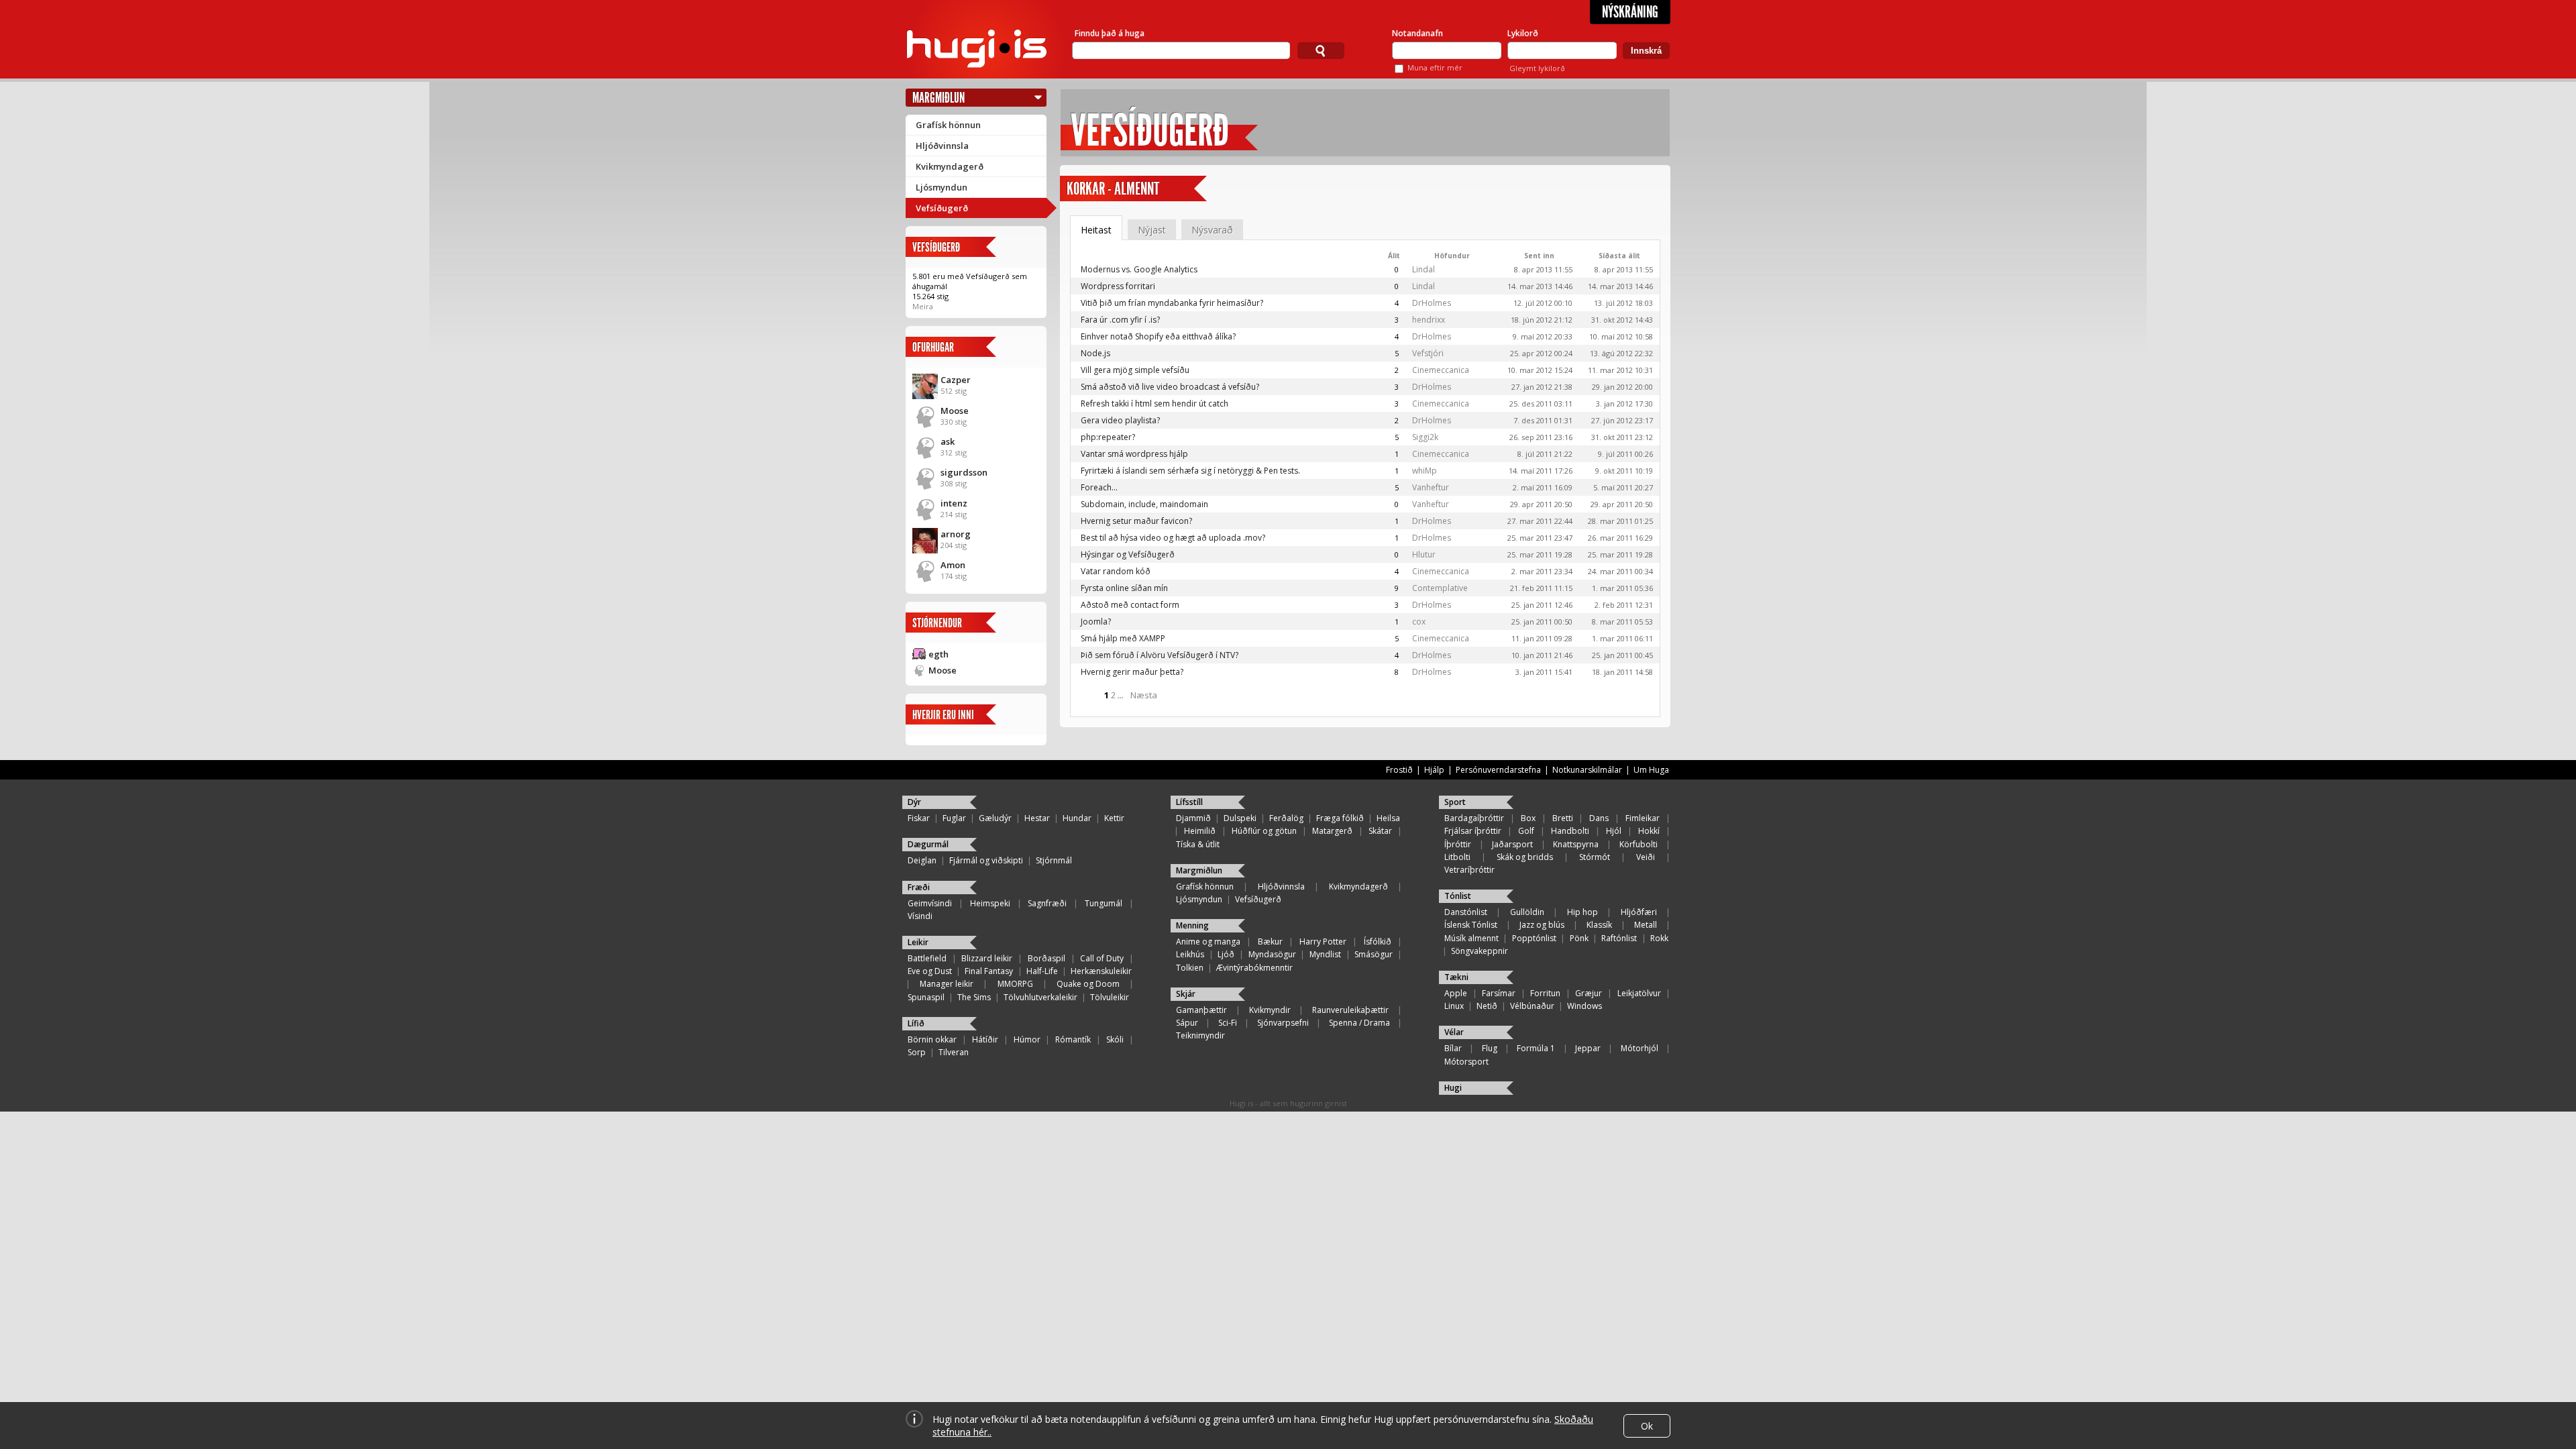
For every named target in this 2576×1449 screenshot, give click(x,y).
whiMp (1425, 471)
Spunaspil (926, 997)
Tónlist (1458, 896)
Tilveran (954, 1052)
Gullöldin (1527, 912)
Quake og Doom (1088, 984)
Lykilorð (1523, 33)
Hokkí (1649, 831)
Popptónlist (1534, 938)
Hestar (1037, 818)
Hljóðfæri (1639, 912)
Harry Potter (1323, 942)
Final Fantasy (989, 971)
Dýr (914, 802)
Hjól (1614, 831)
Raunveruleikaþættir (1350, 1010)
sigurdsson (964, 472)
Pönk (1579, 938)
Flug (1490, 1048)
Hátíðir (985, 1039)
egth (938, 654)
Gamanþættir (1201, 1010)
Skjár (1186, 994)
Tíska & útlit (1198, 844)
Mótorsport (1466, 1062)
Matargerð (1332, 831)
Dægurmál (928, 844)
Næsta (1144, 695)
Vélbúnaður (1532, 1006)
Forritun (1545, 993)
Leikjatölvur (1639, 993)
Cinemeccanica (1441, 370)
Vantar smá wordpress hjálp (1134, 454)
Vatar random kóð (1116, 571)
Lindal (1424, 269)
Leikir (918, 942)
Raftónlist (1619, 938)
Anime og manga (1208, 942)
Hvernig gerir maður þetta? (1132, 672)
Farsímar (1499, 993)
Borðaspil (1046, 958)
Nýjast (1152, 230)
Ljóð (1226, 954)
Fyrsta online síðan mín (1124, 588)
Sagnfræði (1047, 903)
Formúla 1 (1536, 1048)
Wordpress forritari (1118, 286)
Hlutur (1424, 554)
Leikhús (1190, 954)
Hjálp (1434, 770)
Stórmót (1595, 857)
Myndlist (1325, 954)
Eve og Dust (930, 971)
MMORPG (1015, 984)
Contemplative (1440, 588)
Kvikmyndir (1270, 1010)
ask (948, 441)
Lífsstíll (1189, 802)
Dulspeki (1240, 818)
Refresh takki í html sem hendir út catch (1155, 404)
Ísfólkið (1378, 942)
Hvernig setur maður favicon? (1136, 521)
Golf (1526, 831)
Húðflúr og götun (1264, 831)
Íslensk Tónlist (1471, 925)
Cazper (956, 380)
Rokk (1659, 938)
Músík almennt (1471, 938)
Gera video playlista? (1120, 420)
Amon (953, 565)
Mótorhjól (1640, 1048)
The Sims (974, 997)
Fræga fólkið (1340, 818)
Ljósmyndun (942, 187)
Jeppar (1588, 1048)
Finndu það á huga (1110, 33)
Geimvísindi (930, 903)
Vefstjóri (1428, 353)
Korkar (1086, 189)
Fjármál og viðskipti (986, 860)
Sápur (1187, 1023)
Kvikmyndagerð (950, 166)
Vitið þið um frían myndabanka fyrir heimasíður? (1172, 303)
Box (1528, 818)
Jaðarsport (1512, 844)
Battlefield (927, 958)
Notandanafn (1417, 33)
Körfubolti (1639, 844)
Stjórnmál (1054, 860)
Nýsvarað (1212, 230)
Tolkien (1190, 968)
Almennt (1137, 189)
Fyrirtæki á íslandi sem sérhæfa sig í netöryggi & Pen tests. (1190, 471)
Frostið (1399, 770)
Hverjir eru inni (943, 715)
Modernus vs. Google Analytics (1139, 269)
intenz (954, 503)
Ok (1647, 1426)
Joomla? (1096, 622)
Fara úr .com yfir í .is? (1120, 320)
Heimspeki (990, 903)
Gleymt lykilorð (1537, 68)
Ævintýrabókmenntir (1254, 968)
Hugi (1453, 1088)
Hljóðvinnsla (942, 146)
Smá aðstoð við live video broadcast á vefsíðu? (1170, 387)
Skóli (1115, 1039)
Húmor (1027, 1039)
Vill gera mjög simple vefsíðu (1135, 370)
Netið (1487, 1006)
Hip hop (1582, 912)
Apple (1456, 993)
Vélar (1454, 1032)
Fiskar (919, 818)
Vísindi (920, 916)
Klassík (1599, 925)
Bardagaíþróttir (1474, 818)
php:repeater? (1108, 437)
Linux (1454, 1006)
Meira (923, 306)
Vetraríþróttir (1469, 870)
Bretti (1563, 818)
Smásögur (1374, 954)
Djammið (1193, 818)
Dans (1599, 818)
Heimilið (1200, 831)
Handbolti (1570, 831)
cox (1419, 622)
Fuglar (954, 818)
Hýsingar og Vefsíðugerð (1128, 554)
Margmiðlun (938, 98)
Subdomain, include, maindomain (1144, 504)
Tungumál (1104, 903)
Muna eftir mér (1435, 67)
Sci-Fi (1228, 1023)
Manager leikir (947, 984)
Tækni (1456, 977)
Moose (955, 411)
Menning (1192, 925)
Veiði (1646, 857)
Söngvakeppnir (1480, 951)
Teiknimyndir (1200, 1035)
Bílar (1453, 1048)
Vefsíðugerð (942, 208)
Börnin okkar (932, 1039)
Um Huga (1651, 770)
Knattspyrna (1576, 844)
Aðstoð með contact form (1130, 605)
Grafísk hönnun (948, 125)
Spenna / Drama (1359, 1023)
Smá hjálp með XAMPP (1123, 638)
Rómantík (1073, 1039)
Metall (1646, 925)
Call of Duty (1102, 958)
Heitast (1096, 230)
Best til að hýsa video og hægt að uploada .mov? (1173, 538)
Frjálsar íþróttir (1473, 831)
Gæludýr (995, 818)
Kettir (1114, 818)
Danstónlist (1466, 912)
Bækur (1270, 942)
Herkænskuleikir (1101, 971)
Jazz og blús (1542, 925)
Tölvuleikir (1110, 997)
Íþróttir (1458, 844)
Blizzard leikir (987, 958)
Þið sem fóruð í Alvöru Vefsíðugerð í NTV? (1160, 655)
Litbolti (1457, 857)
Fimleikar (1643, 818)
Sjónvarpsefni (1283, 1023)
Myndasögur (1272, 954)
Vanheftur (1431, 487)
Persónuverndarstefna (1498, 770)
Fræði (919, 887)
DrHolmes (1432, 303)
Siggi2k (1425, 437)
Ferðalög (1286, 818)
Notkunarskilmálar (1587, 770)
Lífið (916, 1023)
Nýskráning (1630, 12)
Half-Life (1042, 971)
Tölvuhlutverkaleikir (1040, 997)
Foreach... (1099, 487)
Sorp (917, 1052)
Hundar (1077, 818)
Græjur (1589, 993)
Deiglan (922, 860)
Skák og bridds (1525, 857)
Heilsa (1388, 818)
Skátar (1380, 831)
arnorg (956, 534)
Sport (1455, 802)
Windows (1585, 1006)
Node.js (1095, 353)
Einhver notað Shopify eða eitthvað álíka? (1158, 336)
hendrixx (1429, 320)
